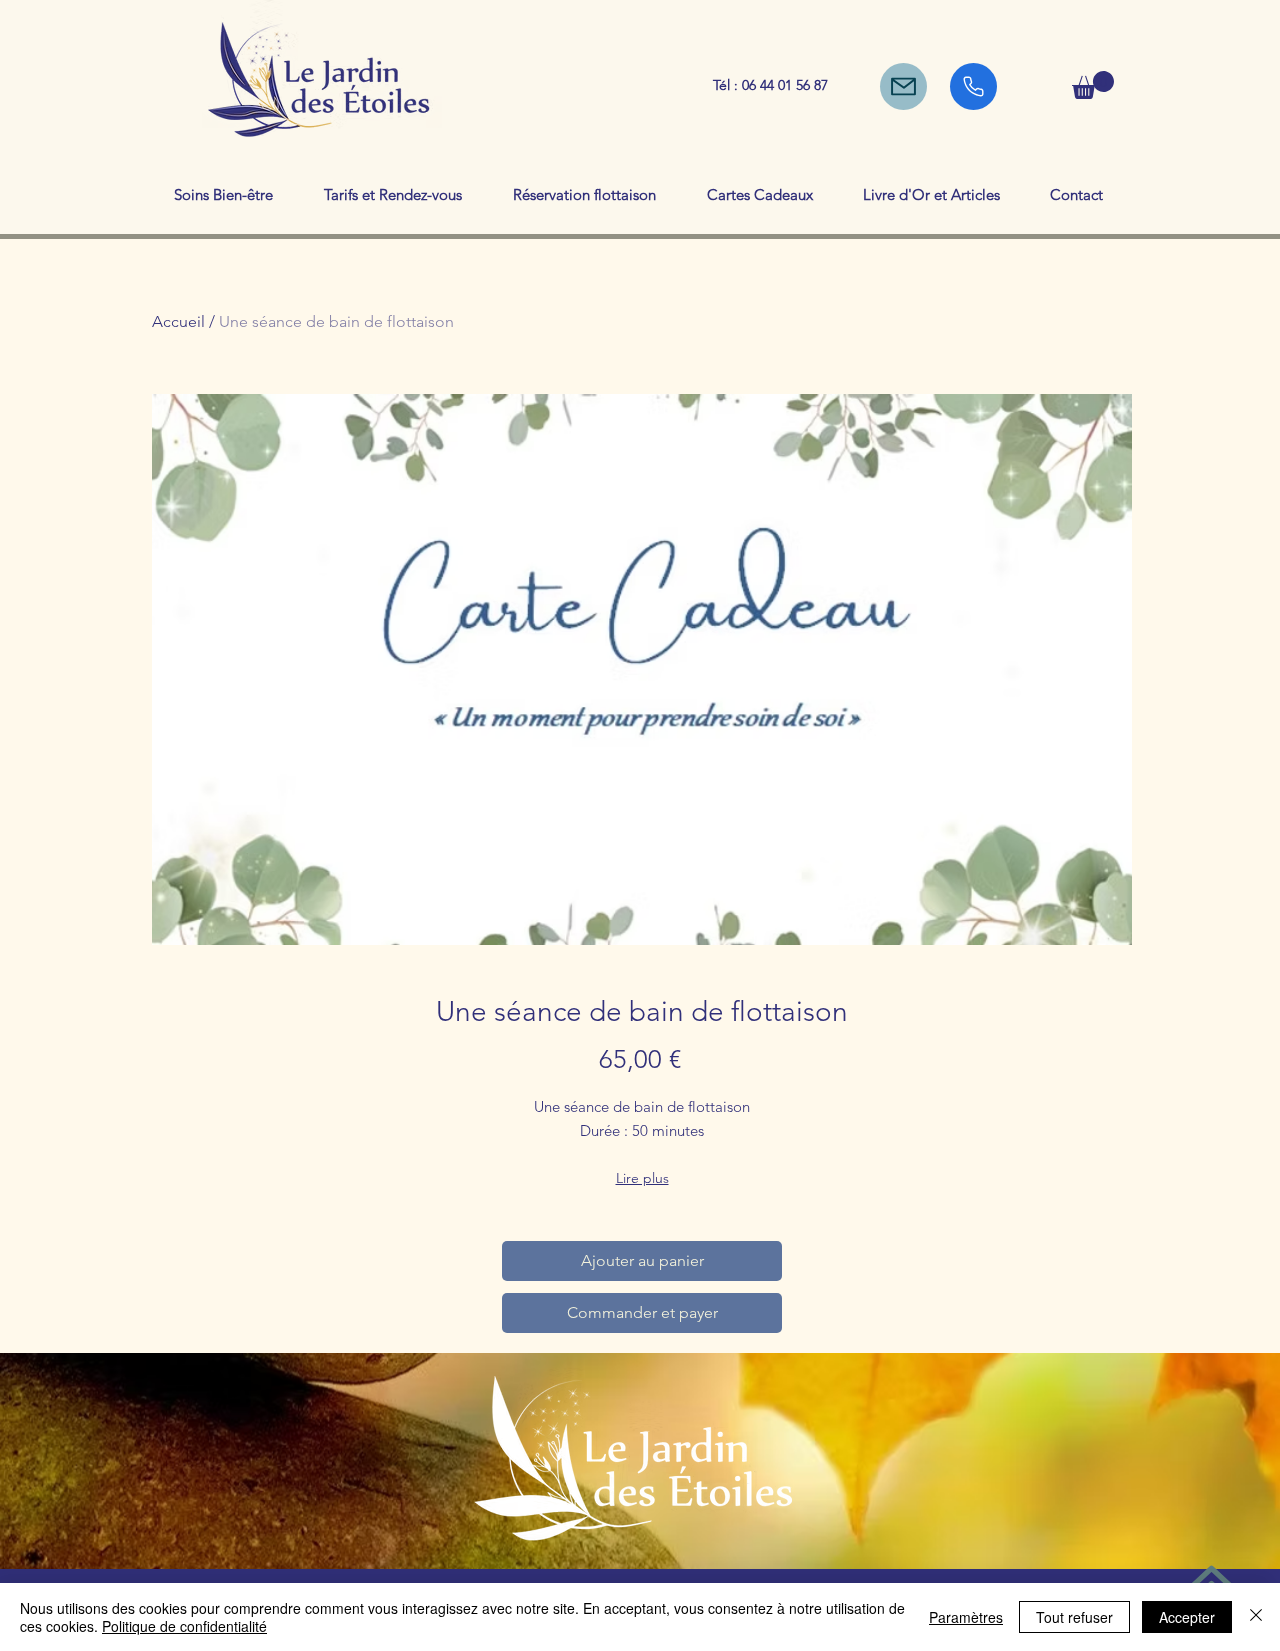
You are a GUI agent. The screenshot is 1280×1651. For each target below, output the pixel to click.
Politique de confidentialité (184, 1626)
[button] (1093, 85)
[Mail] (903, 86)
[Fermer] (1256, 1617)
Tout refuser (1074, 1617)
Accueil (178, 321)
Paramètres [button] (966, 1617)
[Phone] (973, 86)
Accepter (1187, 1617)
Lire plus (642, 1178)
